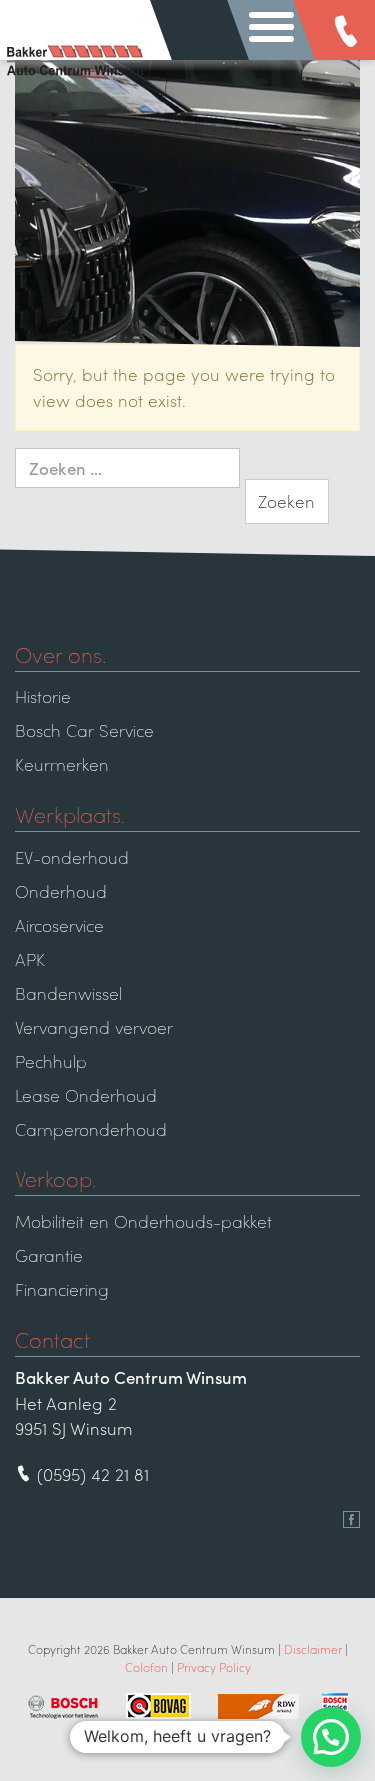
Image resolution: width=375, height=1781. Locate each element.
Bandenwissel (68, 993)
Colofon (146, 1667)
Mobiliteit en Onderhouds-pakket (143, 1221)
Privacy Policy (214, 1667)
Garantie (49, 1255)
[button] (331, 1737)
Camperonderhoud (91, 1129)
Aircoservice (59, 925)
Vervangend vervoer (94, 1027)
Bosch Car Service (84, 730)
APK (30, 959)
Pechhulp (51, 1061)
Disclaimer (313, 1649)
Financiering (62, 1289)
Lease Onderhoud (86, 1095)
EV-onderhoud (72, 857)
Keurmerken (62, 764)
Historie (43, 696)
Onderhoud (61, 891)
